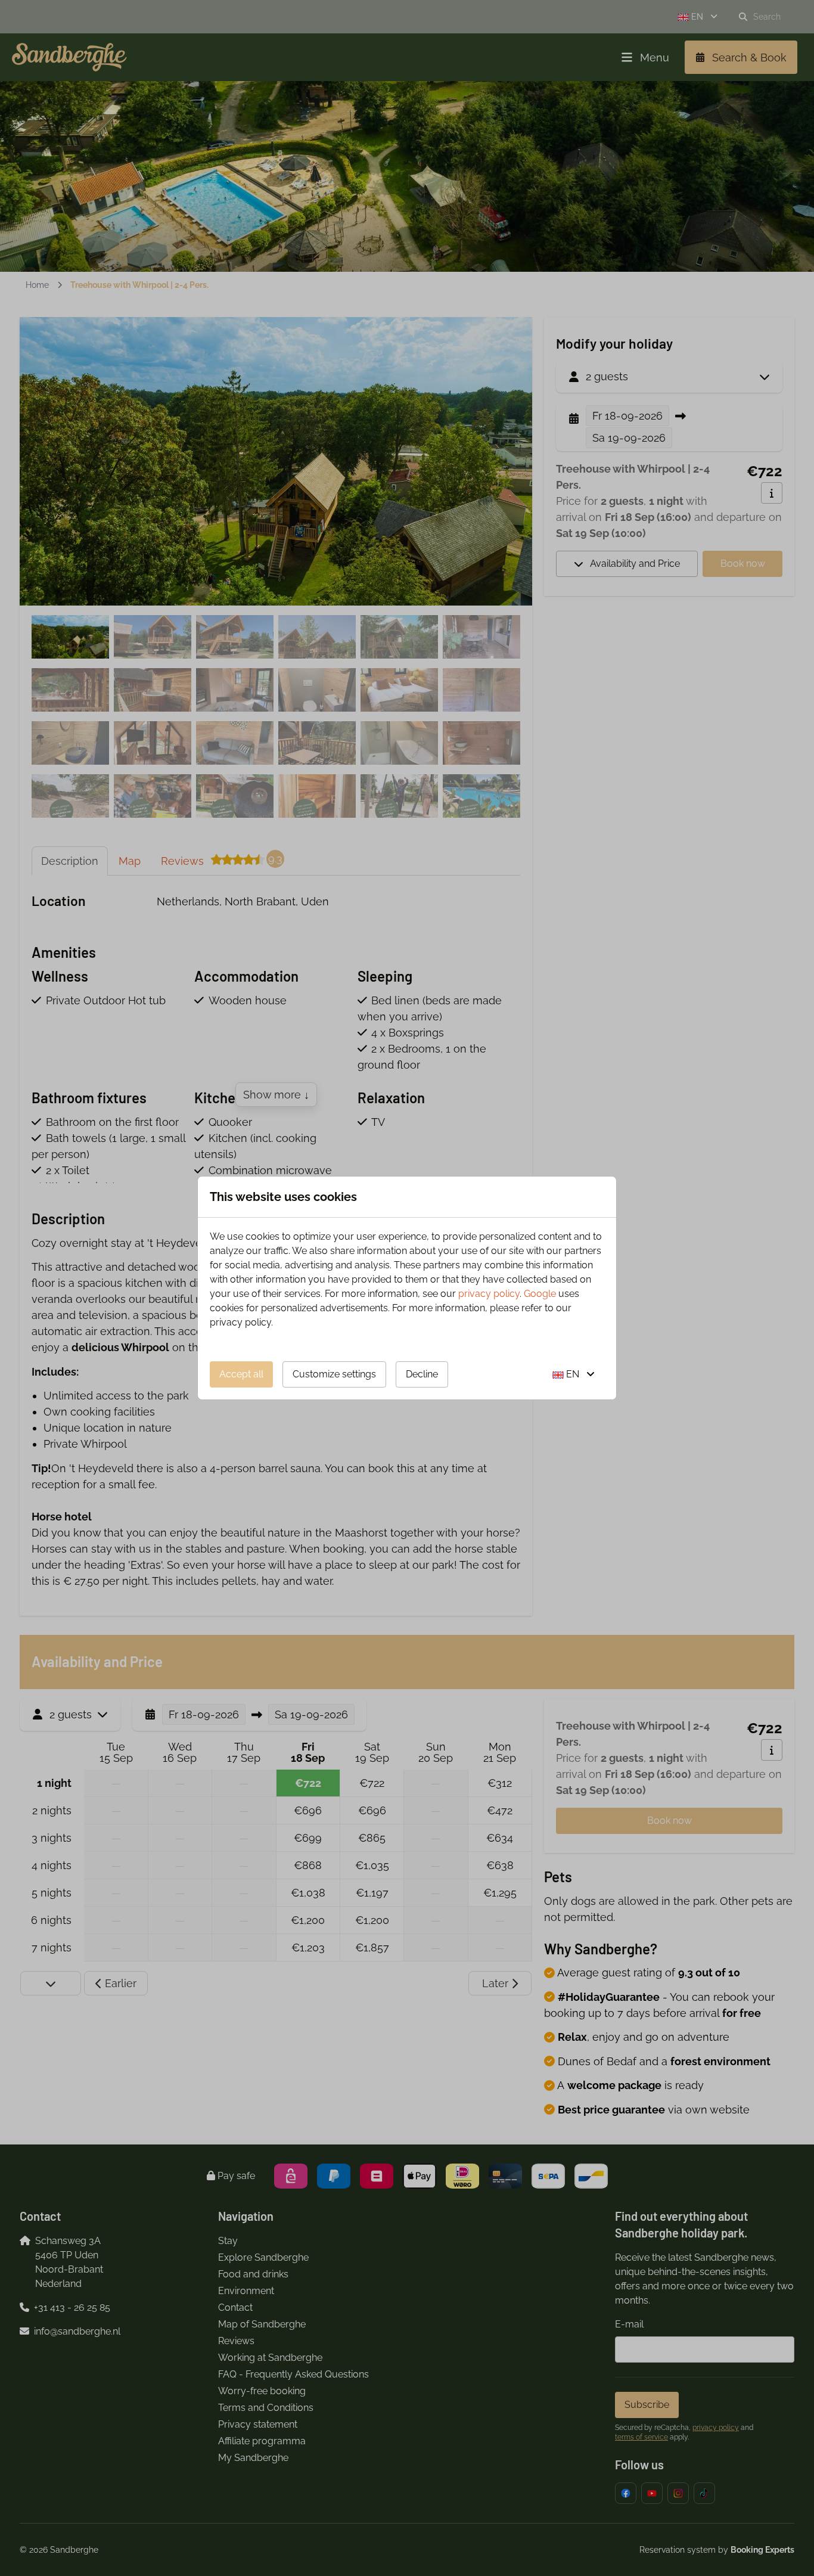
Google (540, 1294)
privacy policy (489, 1294)
